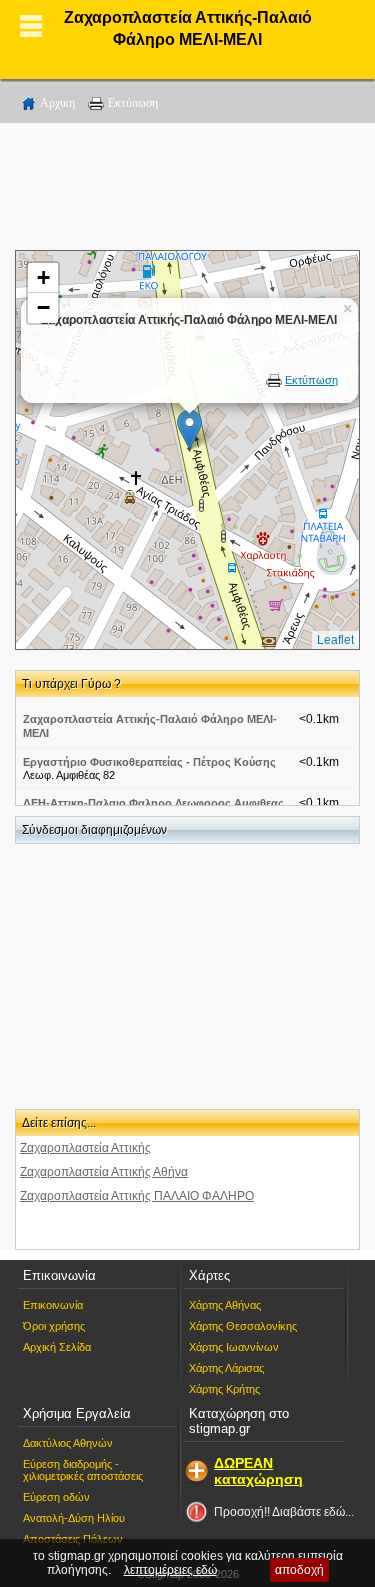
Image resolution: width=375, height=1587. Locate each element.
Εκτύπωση (133, 103)
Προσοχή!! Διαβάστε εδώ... (284, 1512)
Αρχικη (57, 103)
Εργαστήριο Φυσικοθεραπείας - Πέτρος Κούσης (149, 762)
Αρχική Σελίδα (57, 1347)
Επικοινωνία (53, 1305)
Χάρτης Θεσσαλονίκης (243, 1326)
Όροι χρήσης (54, 1326)
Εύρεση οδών (56, 1497)
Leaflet (335, 640)
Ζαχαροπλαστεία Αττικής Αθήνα (104, 1172)
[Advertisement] (188, 190)
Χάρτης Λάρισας (226, 1368)
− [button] (43, 307)
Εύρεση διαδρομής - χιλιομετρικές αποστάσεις (83, 1470)
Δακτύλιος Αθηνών (68, 1443)
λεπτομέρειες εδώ (170, 1570)
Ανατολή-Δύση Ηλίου (74, 1518)
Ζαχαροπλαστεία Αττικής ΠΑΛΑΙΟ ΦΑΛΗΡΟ (137, 1196)
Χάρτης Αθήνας (225, 1305)
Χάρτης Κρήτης (224, 1389)
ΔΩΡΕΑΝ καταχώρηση (258, 1471)
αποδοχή (299, 1570)
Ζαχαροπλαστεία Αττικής (85, 1148)
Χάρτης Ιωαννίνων (234, 1347)
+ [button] (43, 277)
